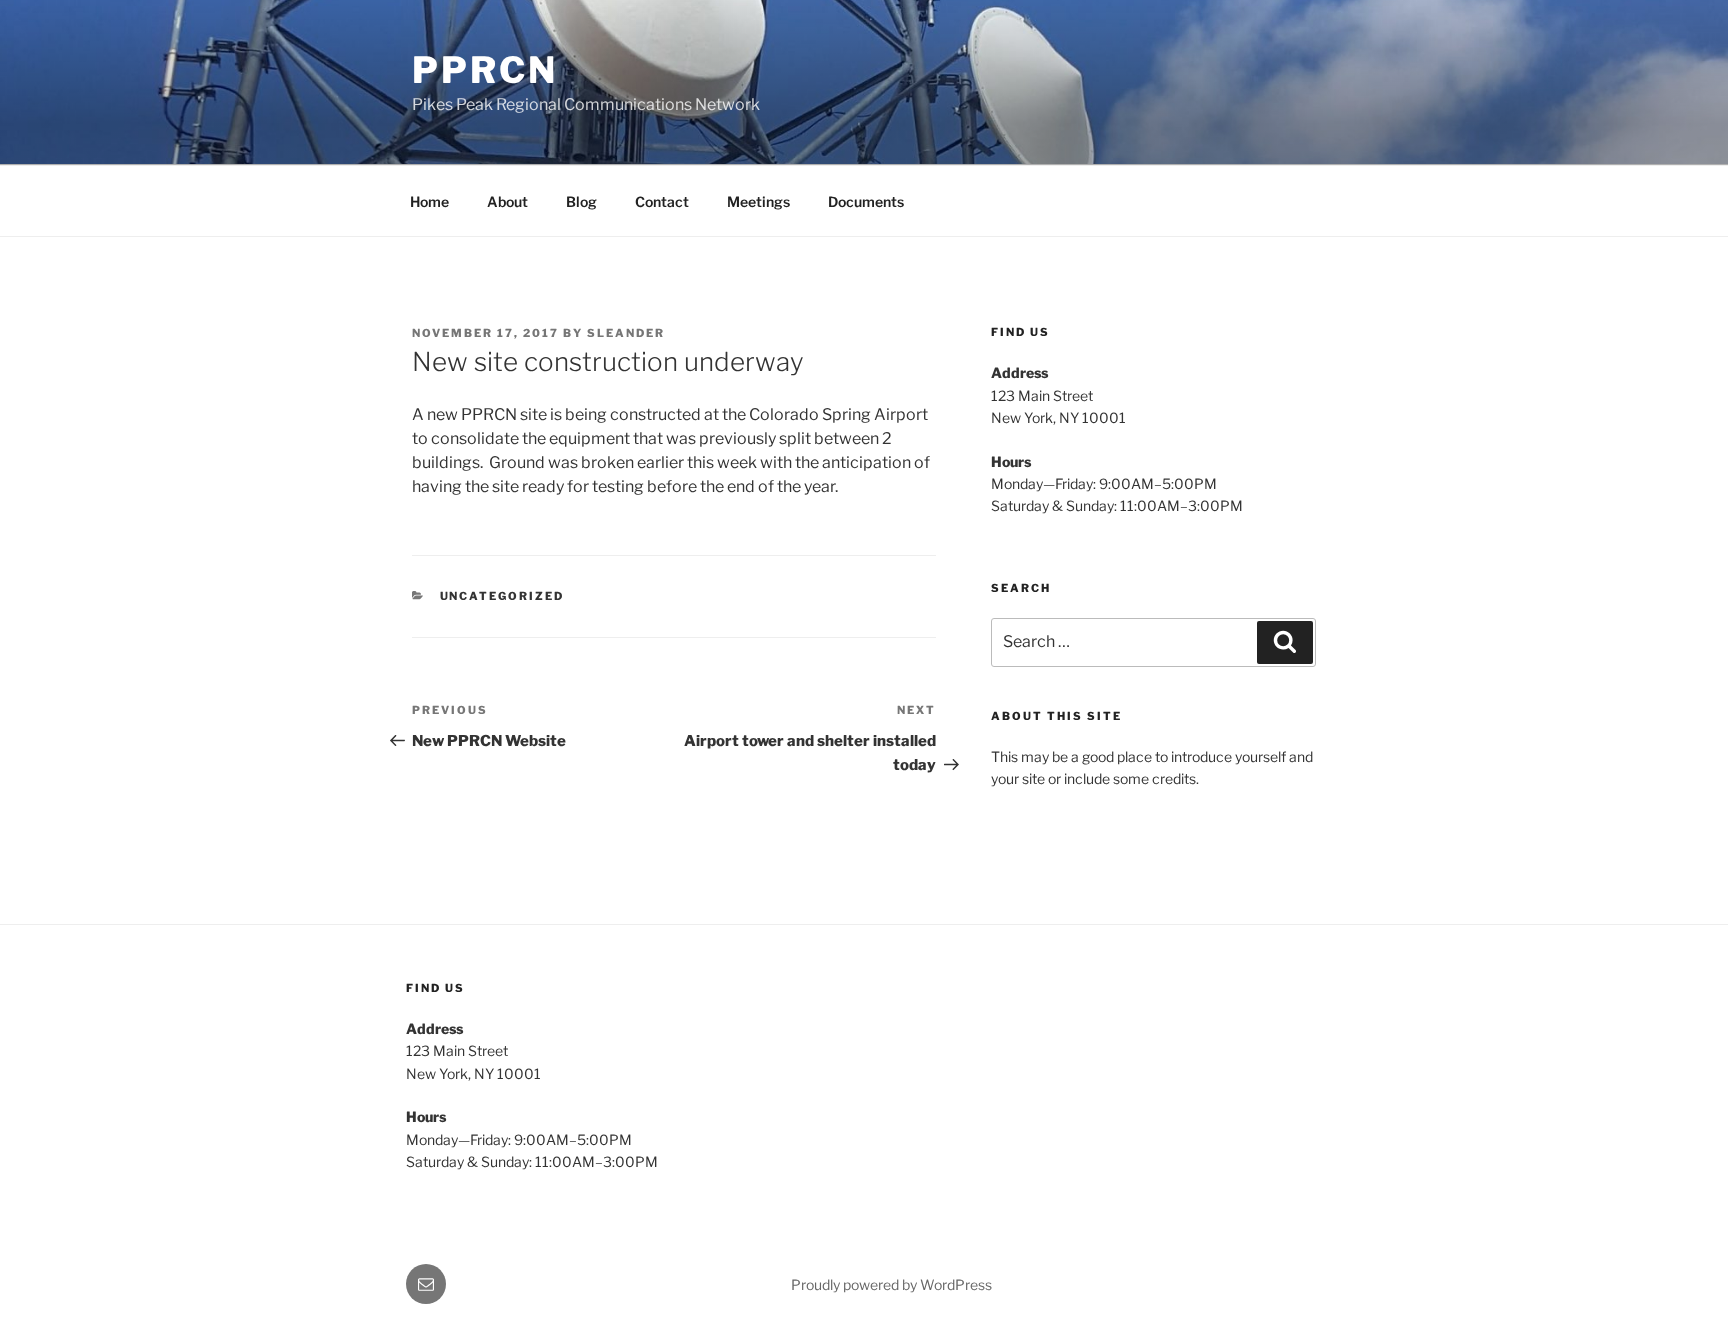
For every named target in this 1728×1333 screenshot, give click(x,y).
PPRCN (484, 70)
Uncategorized (502, 596)
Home (429, 201)
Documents (866, 201)
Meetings (758, 201)
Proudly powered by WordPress (891, 1284)
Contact (662, 201)
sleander (626, 333)
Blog (581, 201)
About (507, 201)
